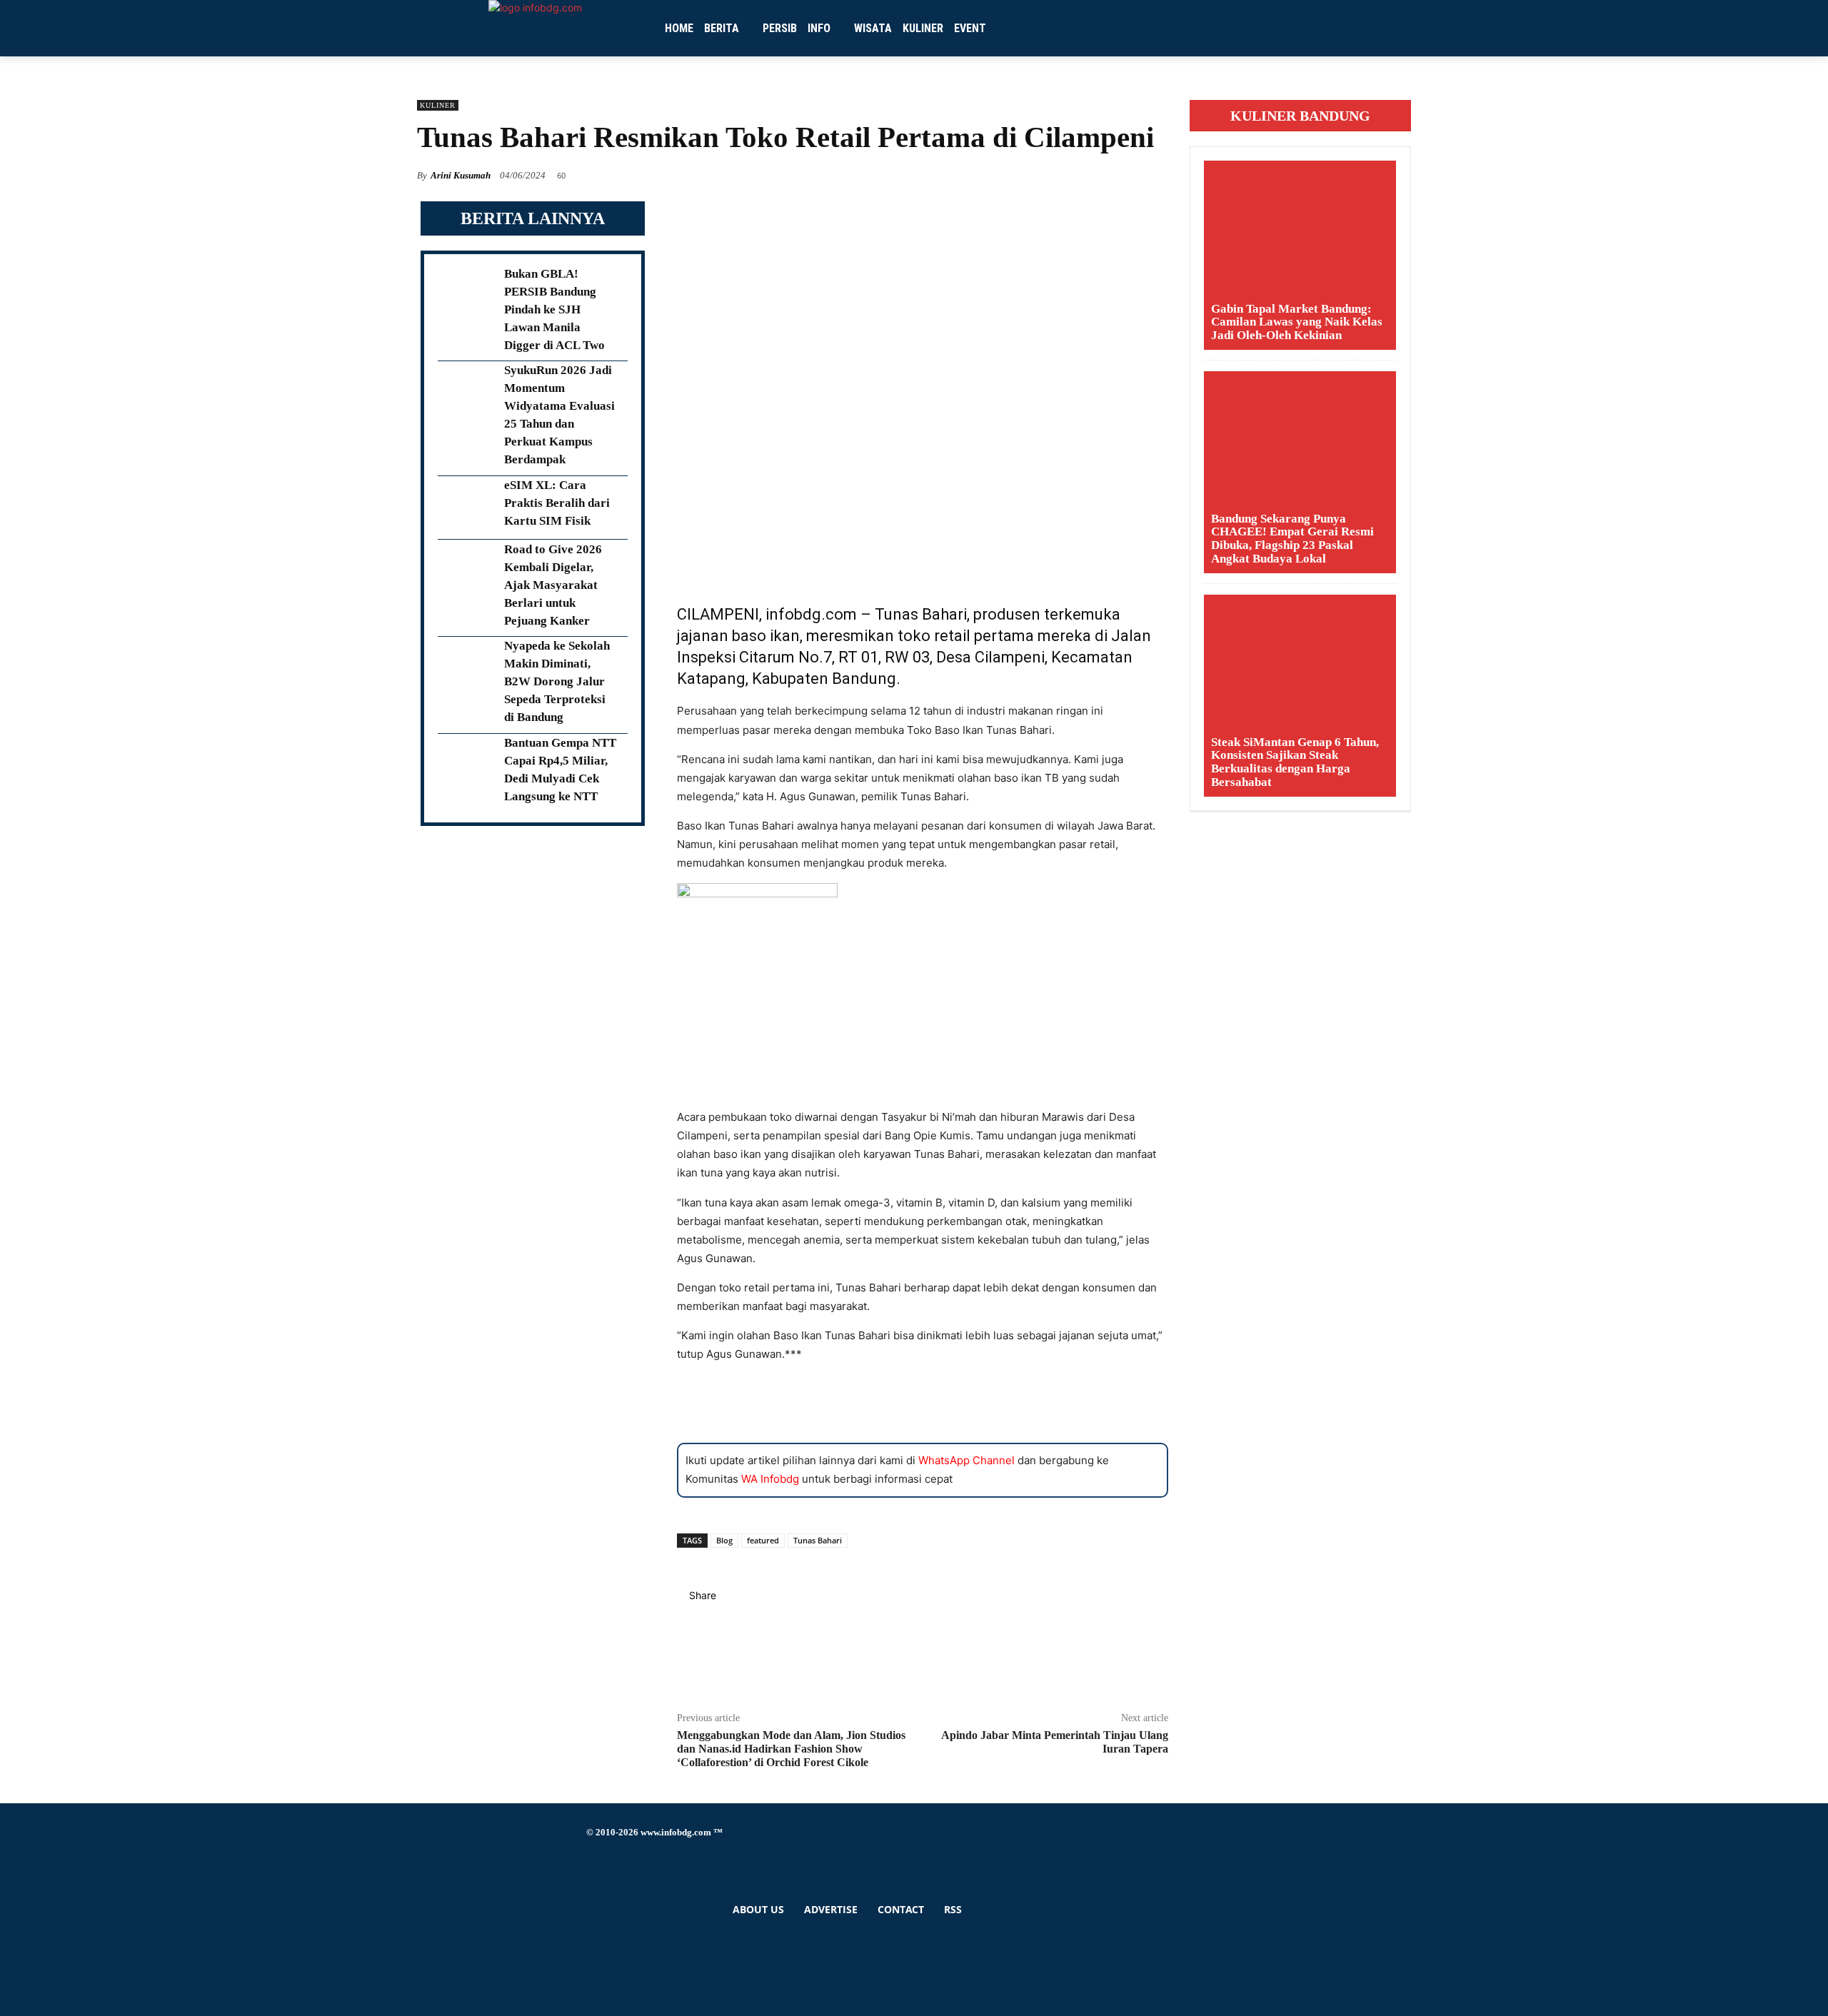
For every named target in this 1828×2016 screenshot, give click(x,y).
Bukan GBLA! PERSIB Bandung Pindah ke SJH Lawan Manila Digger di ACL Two (554, 309)
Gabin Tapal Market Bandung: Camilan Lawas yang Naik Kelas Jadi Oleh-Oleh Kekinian (1297, 322)
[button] (1236, 29)
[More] (923, 1677)
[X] (923, 1632)
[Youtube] (590, 1956)
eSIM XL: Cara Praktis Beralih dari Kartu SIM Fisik (557, 503)
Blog (724, 1540)
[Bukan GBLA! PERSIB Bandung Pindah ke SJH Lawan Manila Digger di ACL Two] (466, 296)
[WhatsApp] (923, 1662)
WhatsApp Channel (966, 1460)
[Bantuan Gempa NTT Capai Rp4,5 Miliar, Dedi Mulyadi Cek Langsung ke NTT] (466, 766)
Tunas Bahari (818, 1540)
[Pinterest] (923, 1647)
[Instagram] (590, 1876)
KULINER (438, 105)
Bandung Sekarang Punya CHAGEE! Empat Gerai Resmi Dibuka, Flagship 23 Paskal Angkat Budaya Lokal (1292, 539)
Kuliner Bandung (1300, 116)
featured (763, 1540)
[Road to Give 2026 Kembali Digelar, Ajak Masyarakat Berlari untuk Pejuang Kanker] (466, 572)
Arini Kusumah (461, 175)
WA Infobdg (770, 1479)
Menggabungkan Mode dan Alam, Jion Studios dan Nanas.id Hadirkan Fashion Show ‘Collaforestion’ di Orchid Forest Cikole (791, 1749)
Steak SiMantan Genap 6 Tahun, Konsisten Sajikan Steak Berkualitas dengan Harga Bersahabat (1295, 762)
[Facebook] (923, 1617)
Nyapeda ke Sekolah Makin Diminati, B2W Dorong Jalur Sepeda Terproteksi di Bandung (557, 681)
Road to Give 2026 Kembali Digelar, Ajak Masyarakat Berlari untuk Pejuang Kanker (553, 585)
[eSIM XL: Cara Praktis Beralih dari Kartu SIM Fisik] (466, 508)
